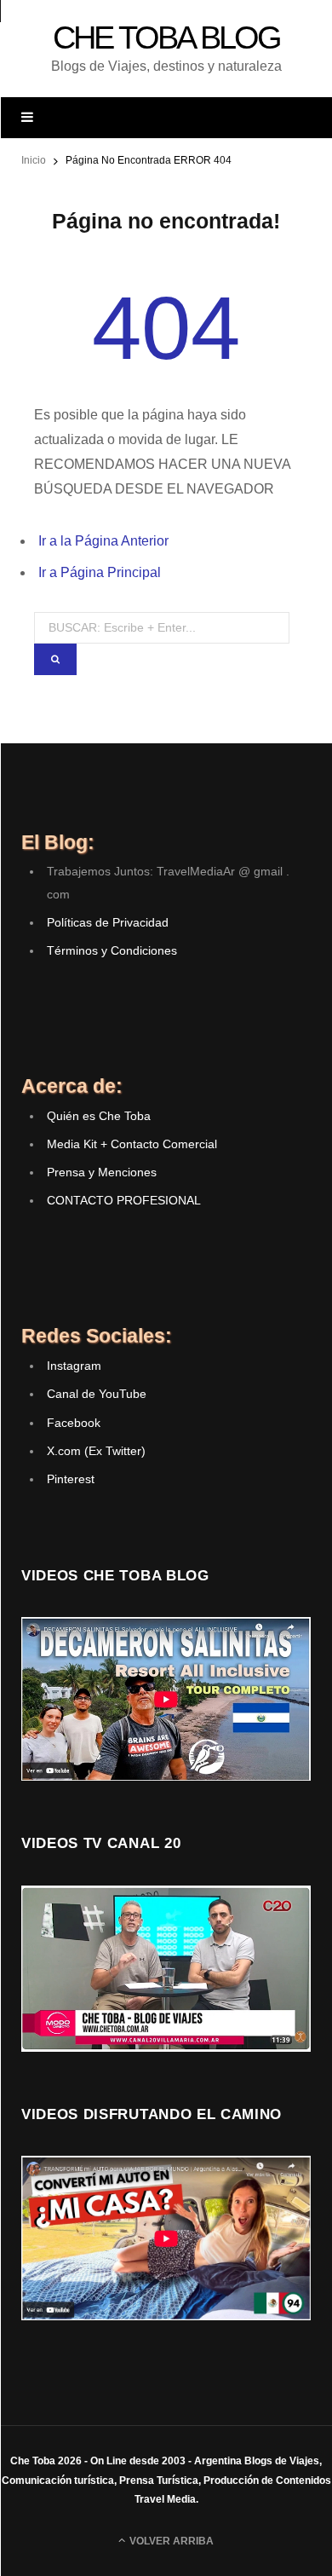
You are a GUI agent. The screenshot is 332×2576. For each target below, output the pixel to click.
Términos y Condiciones (112, 950)
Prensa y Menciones (102, 1172)
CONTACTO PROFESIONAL (124, 1200)
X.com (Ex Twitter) (96, 1451)
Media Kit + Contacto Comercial (132, 1144)
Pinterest (71, 1479)
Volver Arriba (170, 2541)
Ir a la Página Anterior (103, 541)
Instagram (74, 1366)
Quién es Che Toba (99, 1116)
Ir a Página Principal (100, 572)
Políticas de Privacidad (108, 922)
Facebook (74, 1423)
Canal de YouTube (97, 1394)
